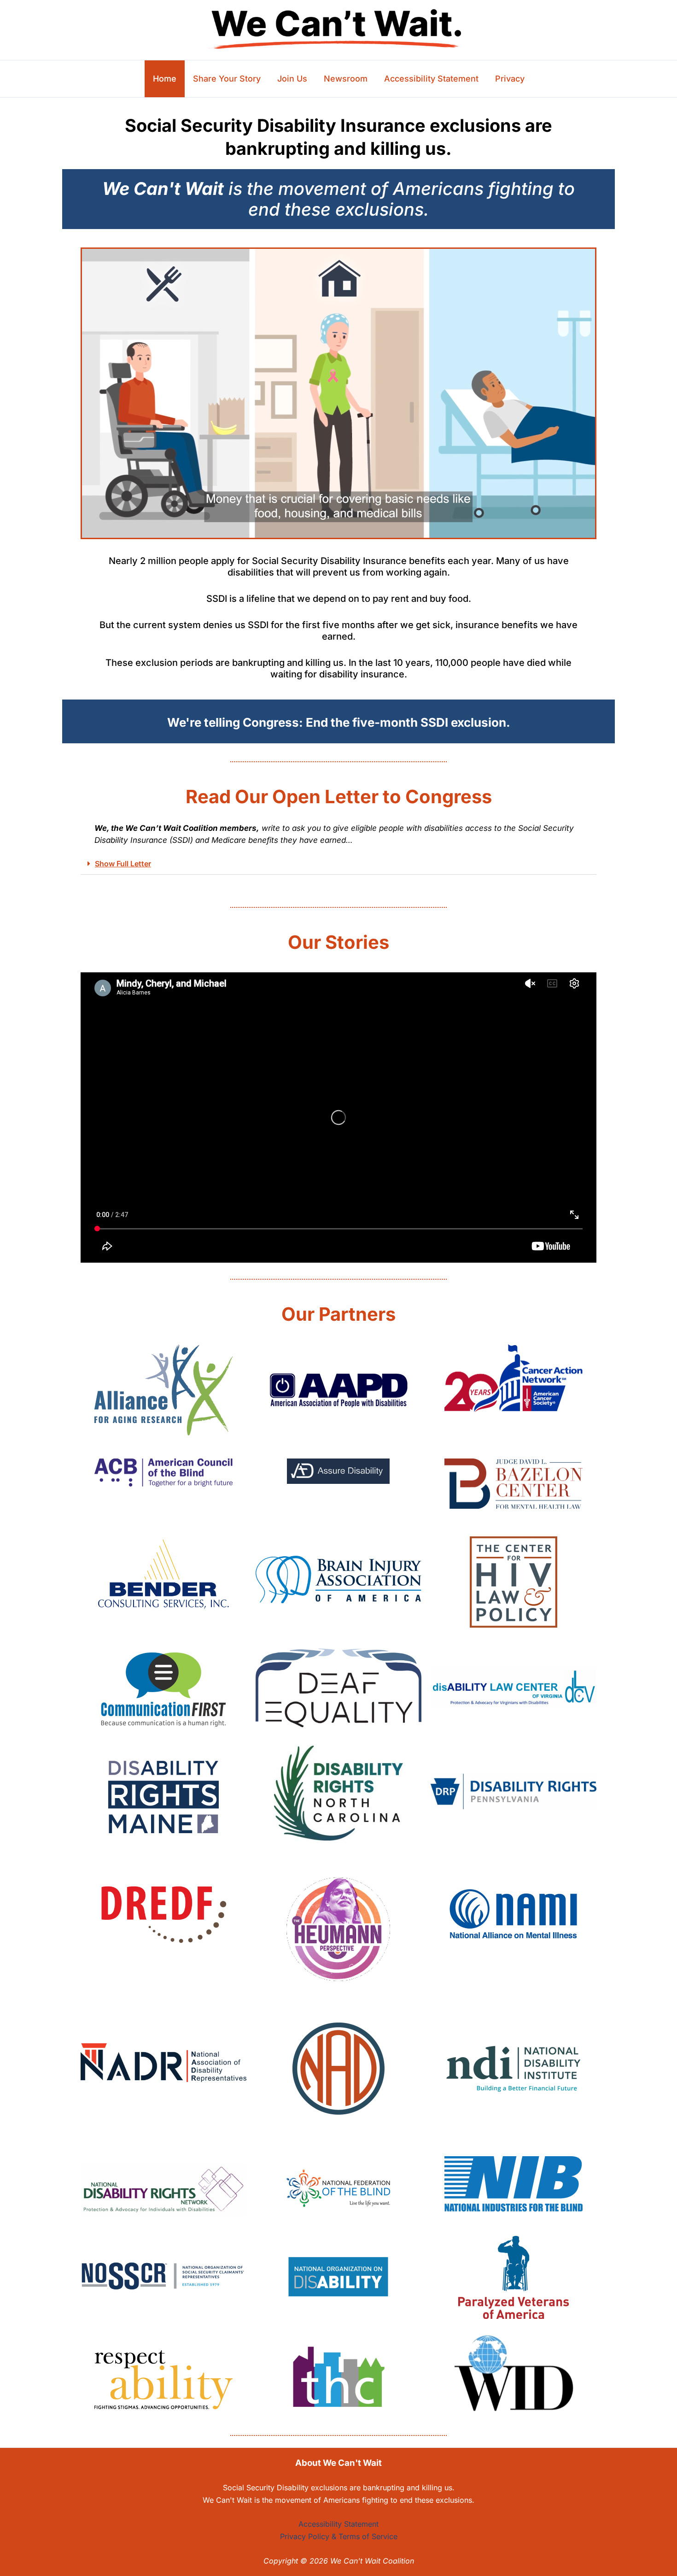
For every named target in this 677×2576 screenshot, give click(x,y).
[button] (338, 864)
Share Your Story (227, 79)
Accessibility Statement (431, 79)
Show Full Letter (123, 864)
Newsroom (346, 79)
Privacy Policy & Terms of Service (339, 2536)
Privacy (510, 79)
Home (165, 79)
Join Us (292, 79)
